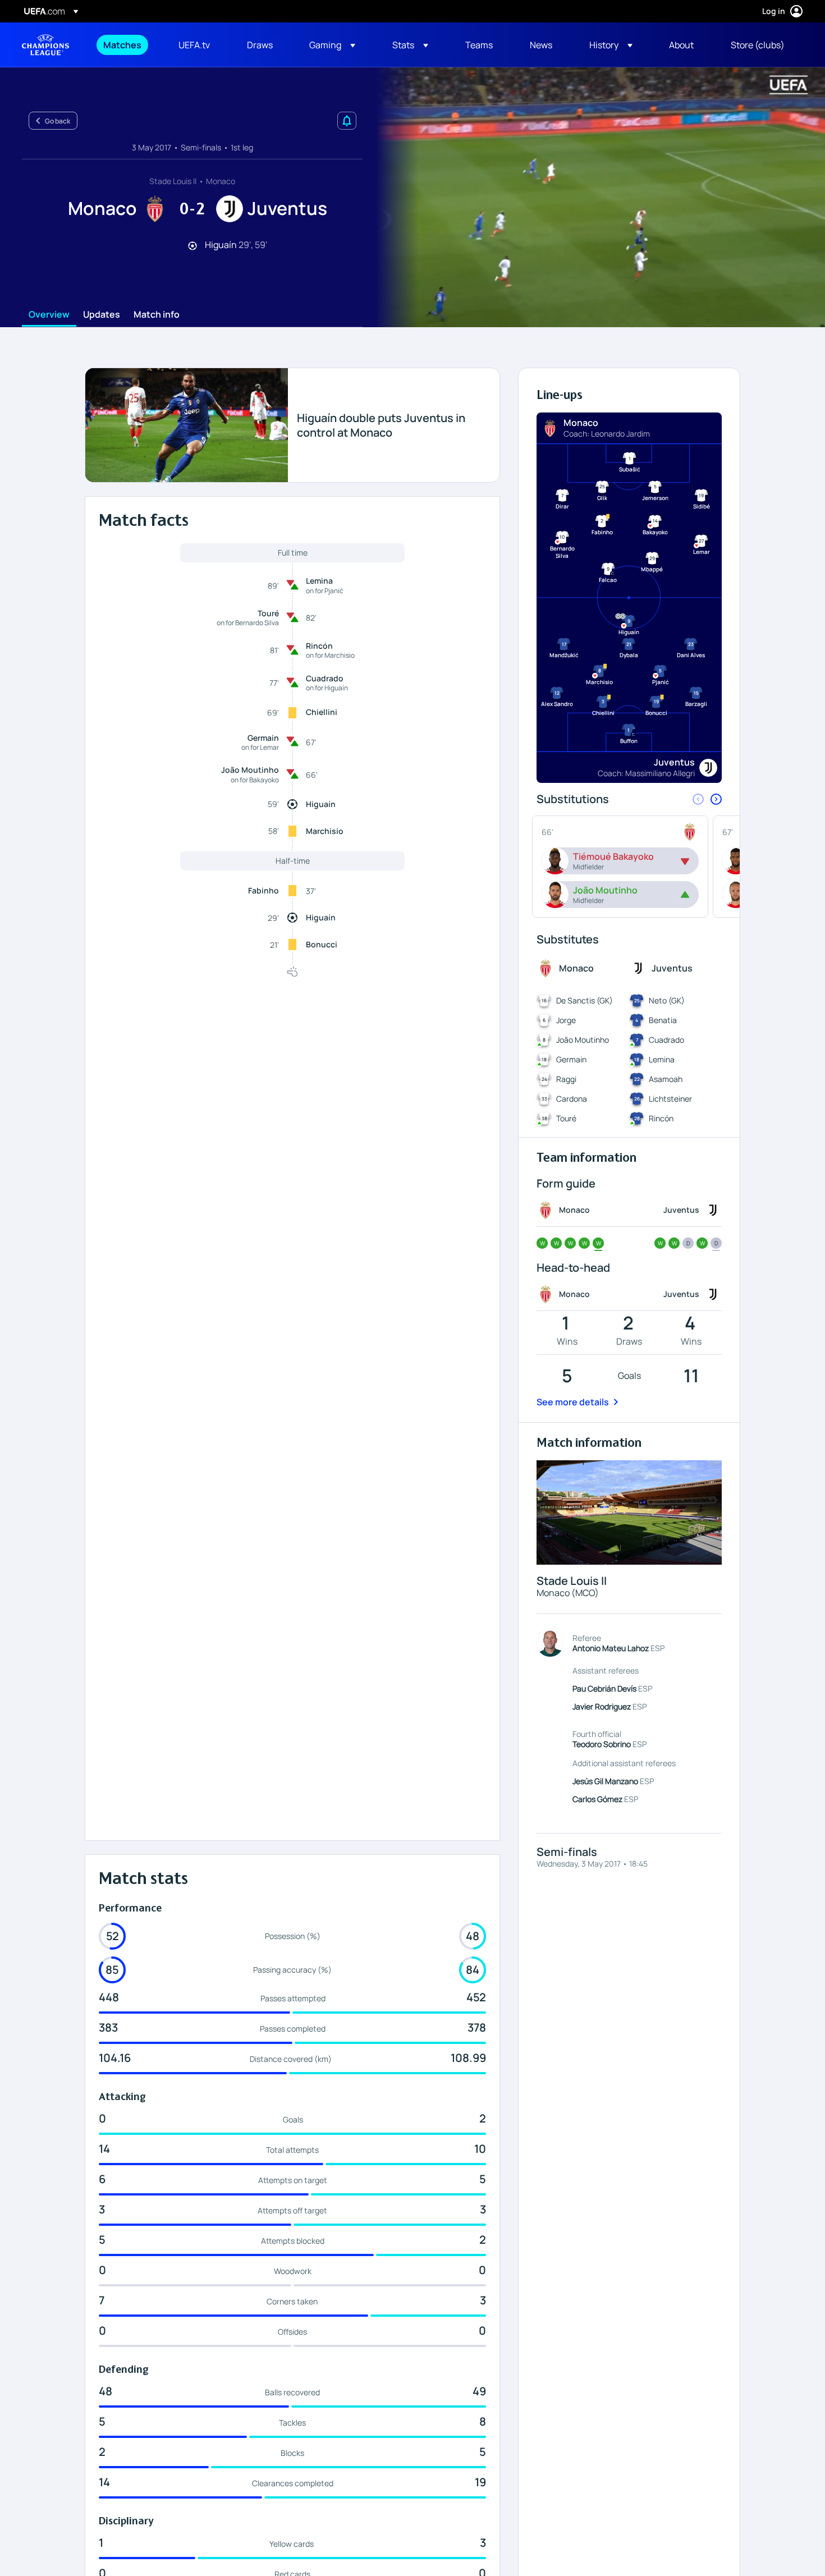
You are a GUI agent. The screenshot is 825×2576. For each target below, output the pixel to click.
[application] (594, 197)
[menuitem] (127, 45)
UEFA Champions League (45, 45)
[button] (332, 45)
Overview (49, 315)
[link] (122, 45)
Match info (157, 315)
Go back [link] (58, 121)
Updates (102, 315)
